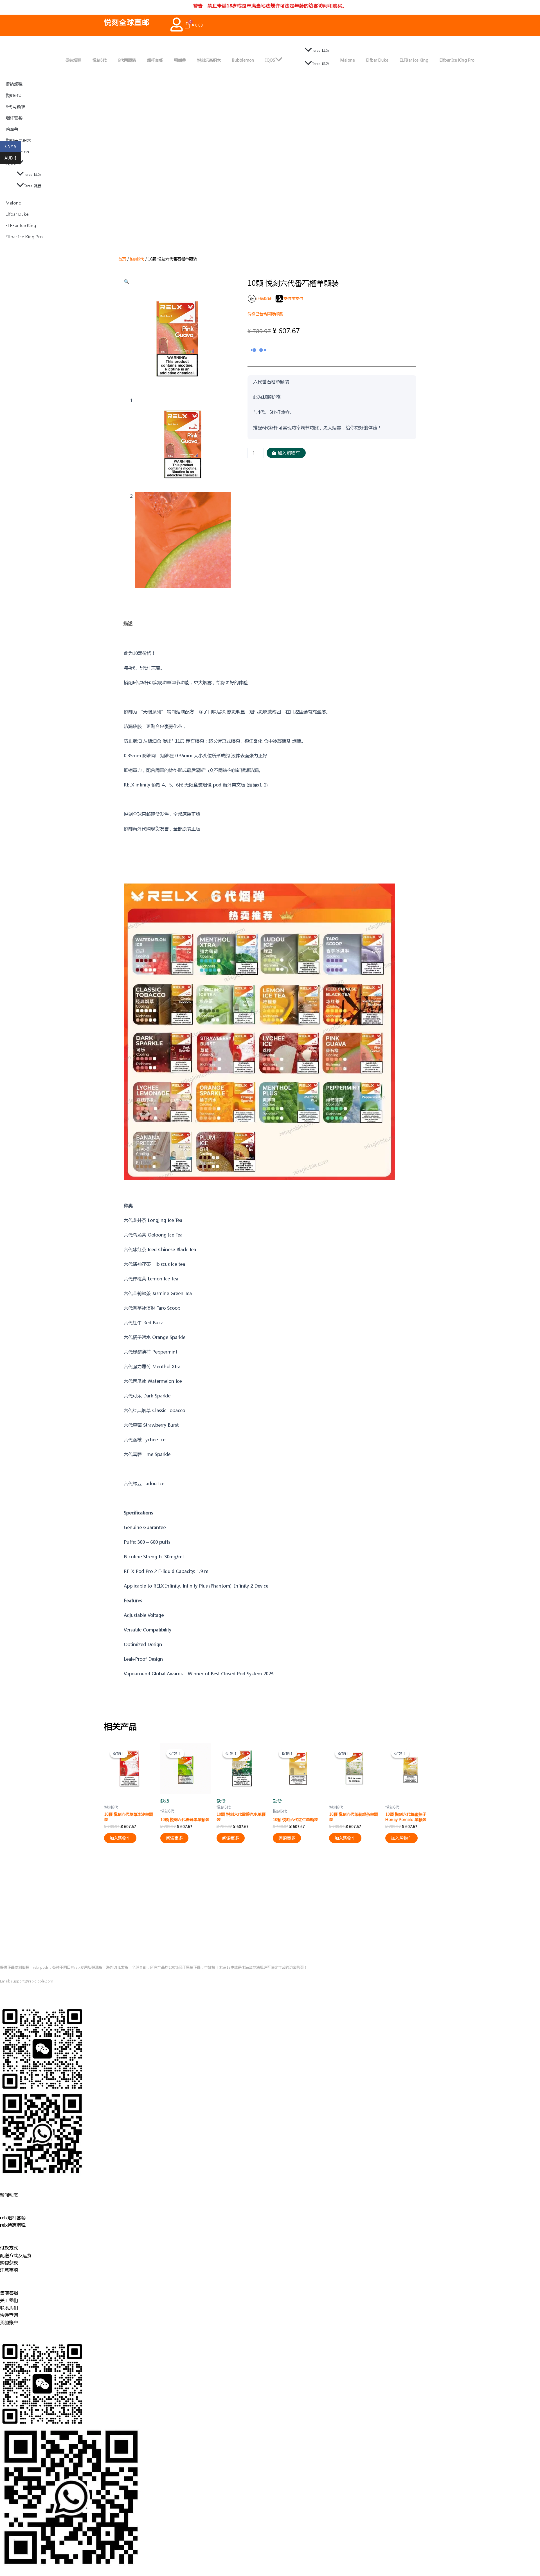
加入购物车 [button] (120, 1838)
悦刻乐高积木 (209, 60)
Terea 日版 (320, 50)
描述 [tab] (128, 623)
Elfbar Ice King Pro (457, 60)
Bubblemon (243, 60)
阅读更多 (174, 1838)
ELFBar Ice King (414, 60)
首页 (122, 259)
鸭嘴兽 (180, 60)
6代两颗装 (127, 60)
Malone (348, 60)
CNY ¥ (13, 147)
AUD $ (13, 158)
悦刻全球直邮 (127, 22)
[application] (279, 60)
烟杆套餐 (155, 60)
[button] (127, 281)
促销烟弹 (73, 60)
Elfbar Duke (377, 60)
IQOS (270, 60)
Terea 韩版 (320, 63)
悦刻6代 (100, 60)
